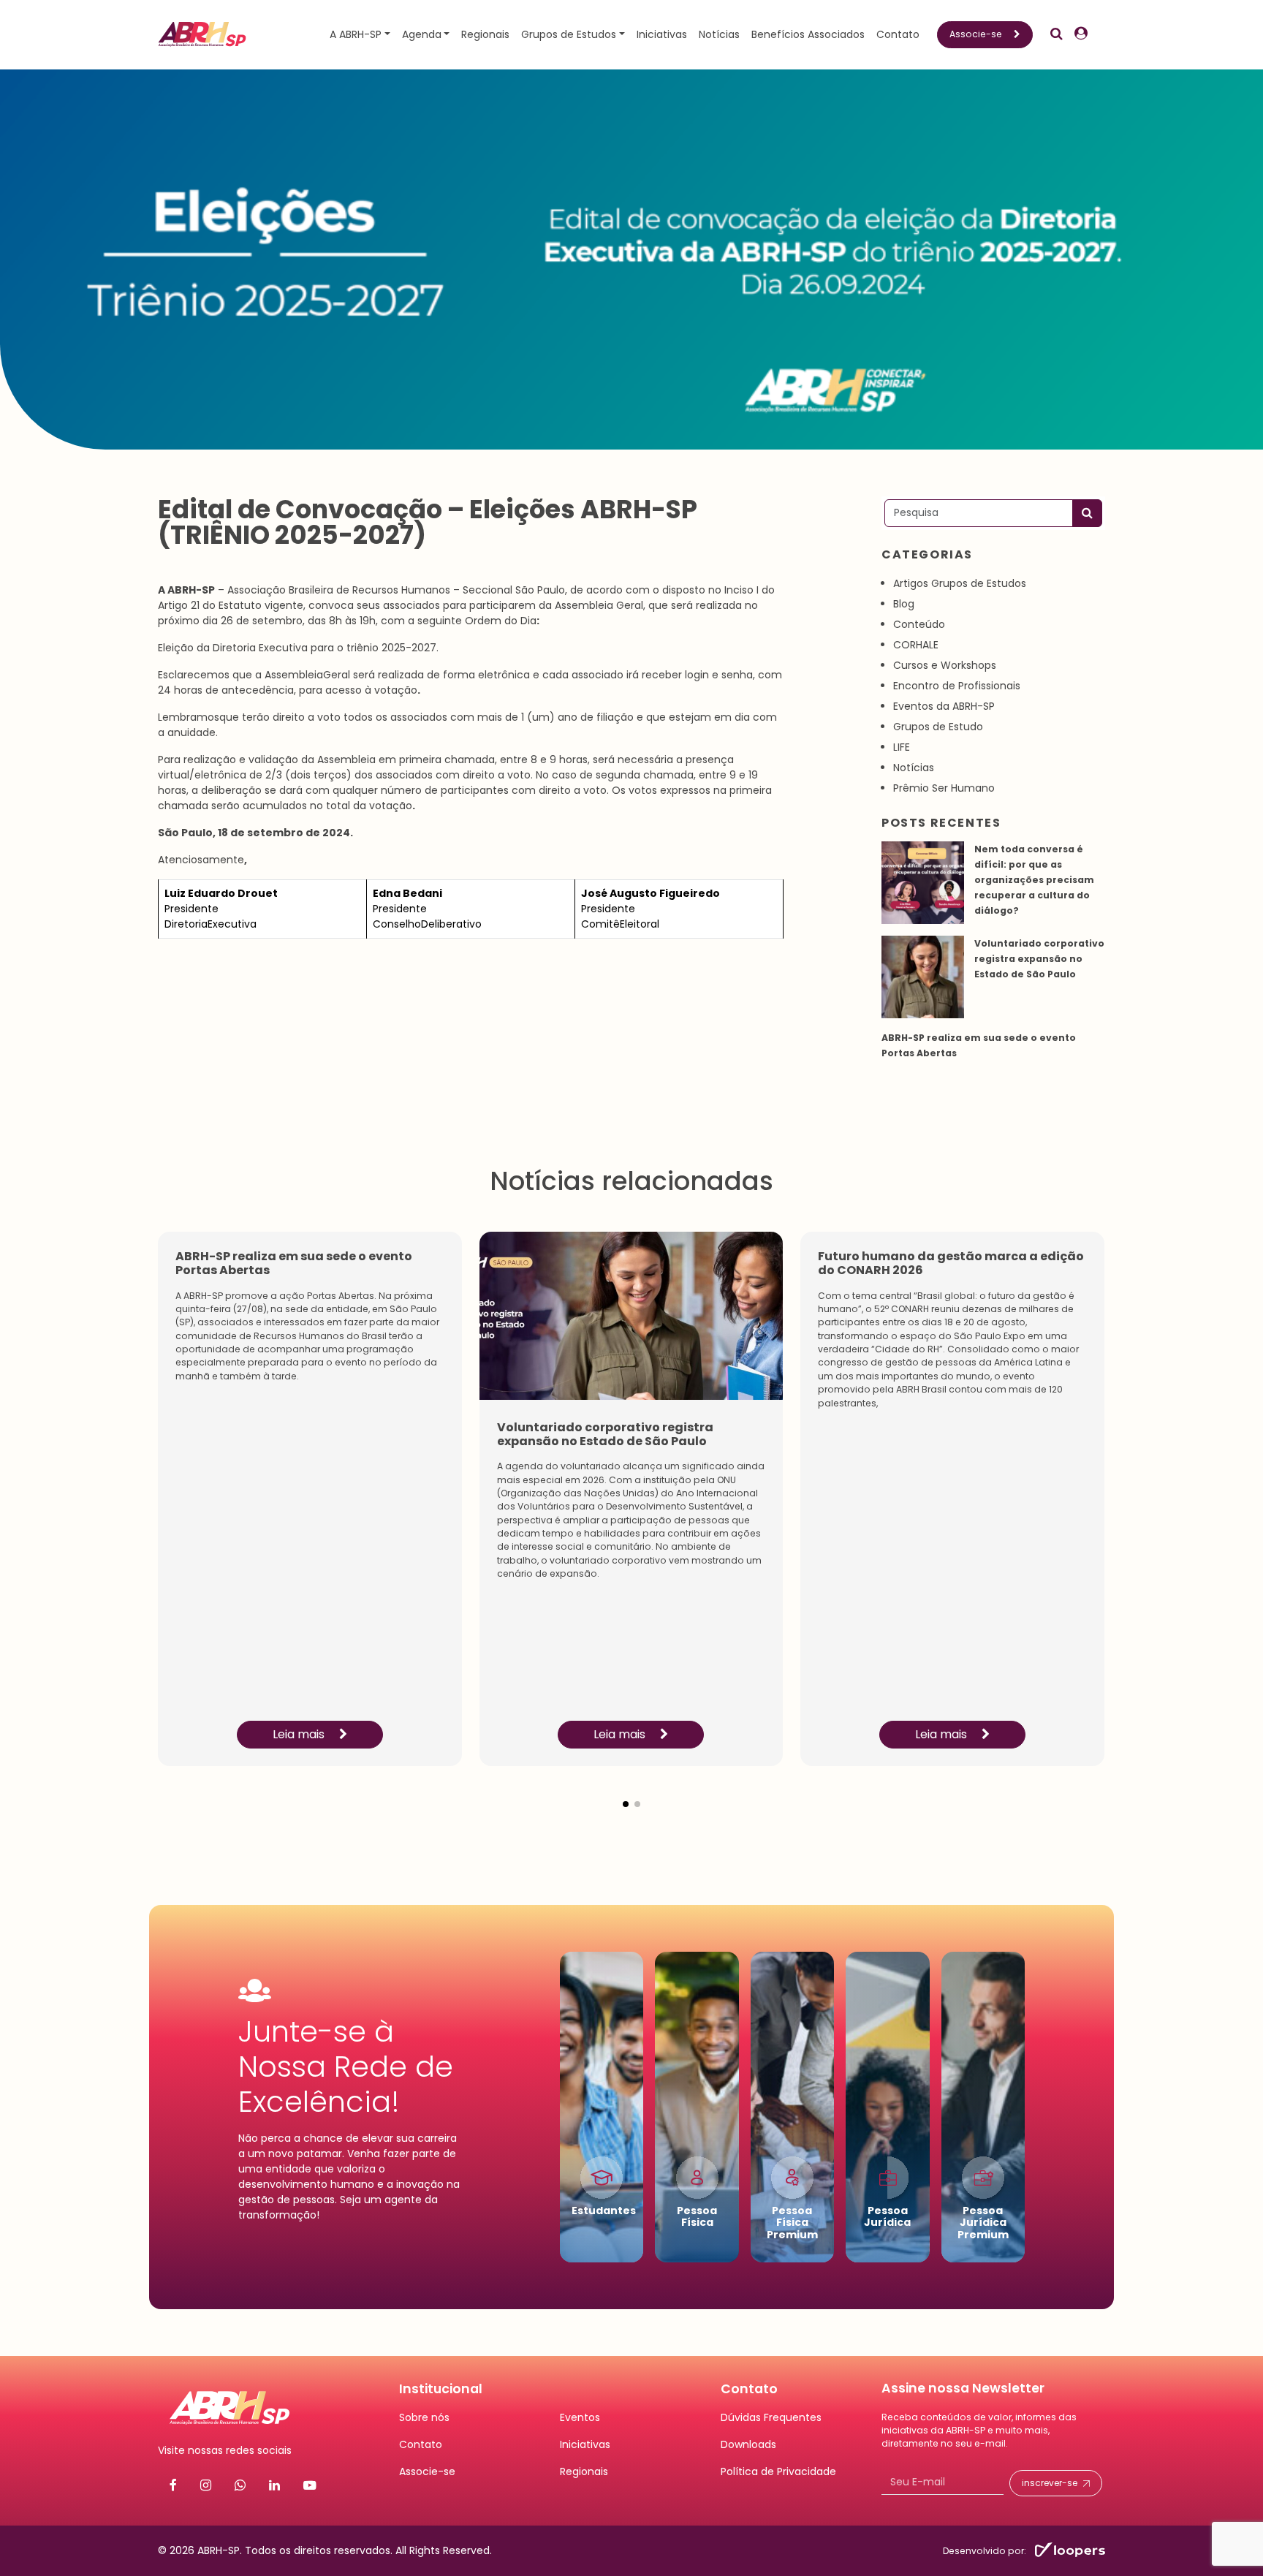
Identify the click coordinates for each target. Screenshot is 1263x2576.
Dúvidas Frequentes (771, 2417)
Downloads (748, 2444)
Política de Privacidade (778, 2471)
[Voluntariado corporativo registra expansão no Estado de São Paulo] (923, 977)
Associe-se (976, 34)
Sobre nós (424, 2417)
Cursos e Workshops (945, 665)
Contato (898, 34)
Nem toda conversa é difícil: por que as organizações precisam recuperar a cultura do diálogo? (1034, 880)
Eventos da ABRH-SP (944, 706)
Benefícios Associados (808, 34)
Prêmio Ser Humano (944, 788)
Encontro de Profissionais (957, 686)
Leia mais (300, 1734)
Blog (904, 604)
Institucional (441, 2389)
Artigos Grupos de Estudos (960, 583)
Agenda (422, 34)
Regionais (485, 34)
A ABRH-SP (356, 34)
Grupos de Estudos (569, 34)
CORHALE (916, 645)
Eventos (580, 2417)
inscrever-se (1050, 2483)
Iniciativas (662, 34)
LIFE (902, 747)
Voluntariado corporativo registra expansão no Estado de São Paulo (1039, 959)
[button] (626, 1792)
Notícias (719, 34)
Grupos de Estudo (938, 727)
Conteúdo (919, 624)
